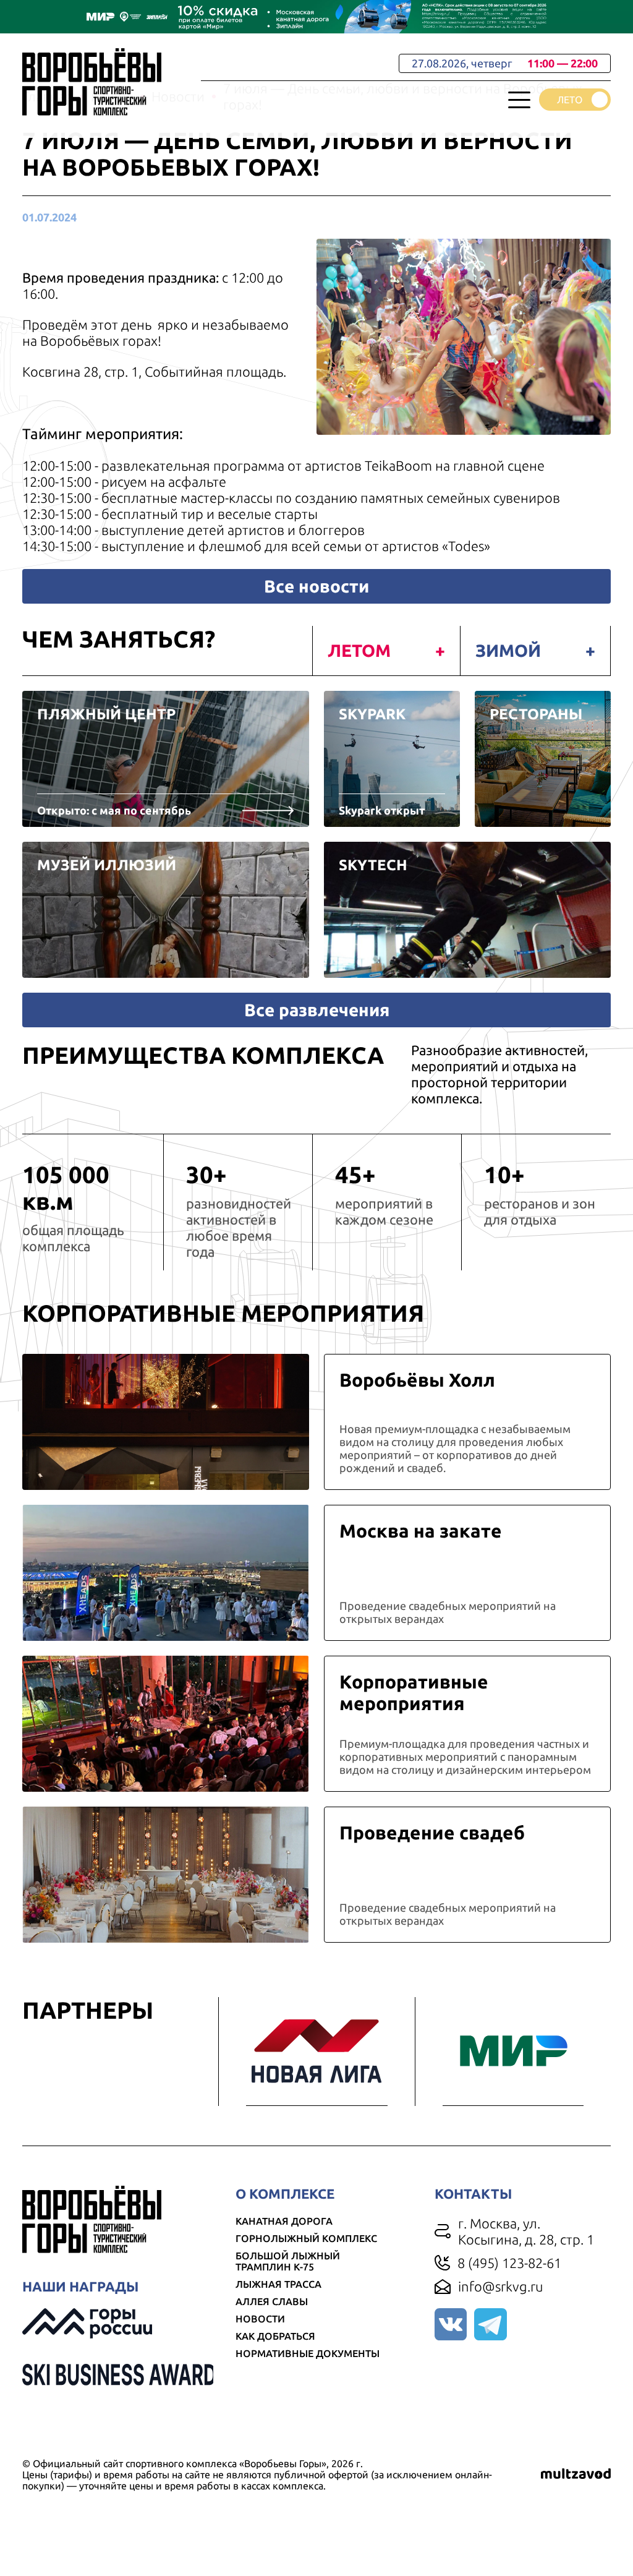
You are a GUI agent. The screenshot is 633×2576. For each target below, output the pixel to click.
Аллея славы (272, 2301)
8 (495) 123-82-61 (509, 2263)
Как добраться (275, 2336)
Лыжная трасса (278, 2284)
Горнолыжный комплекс (306, 2238)
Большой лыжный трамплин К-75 (288, 2261)
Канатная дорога (284, 2221)
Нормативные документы (308, 2353)
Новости (260, 2319)
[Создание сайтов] (576, 2475)
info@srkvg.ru (501, 2286)
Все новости (316, 586)
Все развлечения (317, 1010)
